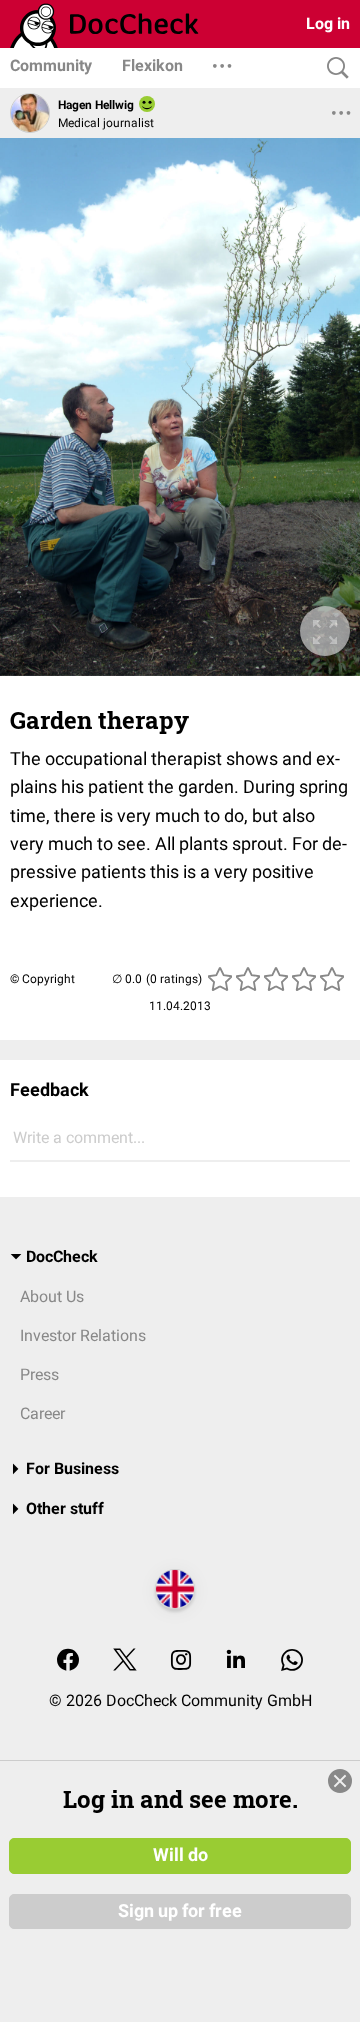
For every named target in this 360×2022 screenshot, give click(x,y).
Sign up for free (180, 1911)
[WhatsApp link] (292, 1661)
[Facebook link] (68, 1661)
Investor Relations (83, 1335)
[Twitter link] (125, 1661)
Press (39, 1374)
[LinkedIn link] (236, 1661)
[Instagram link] (181, 1661)
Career (42, 1413)
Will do (180, 1855)
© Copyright (42, 979)
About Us (52, 1296)
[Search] (333, 68)
